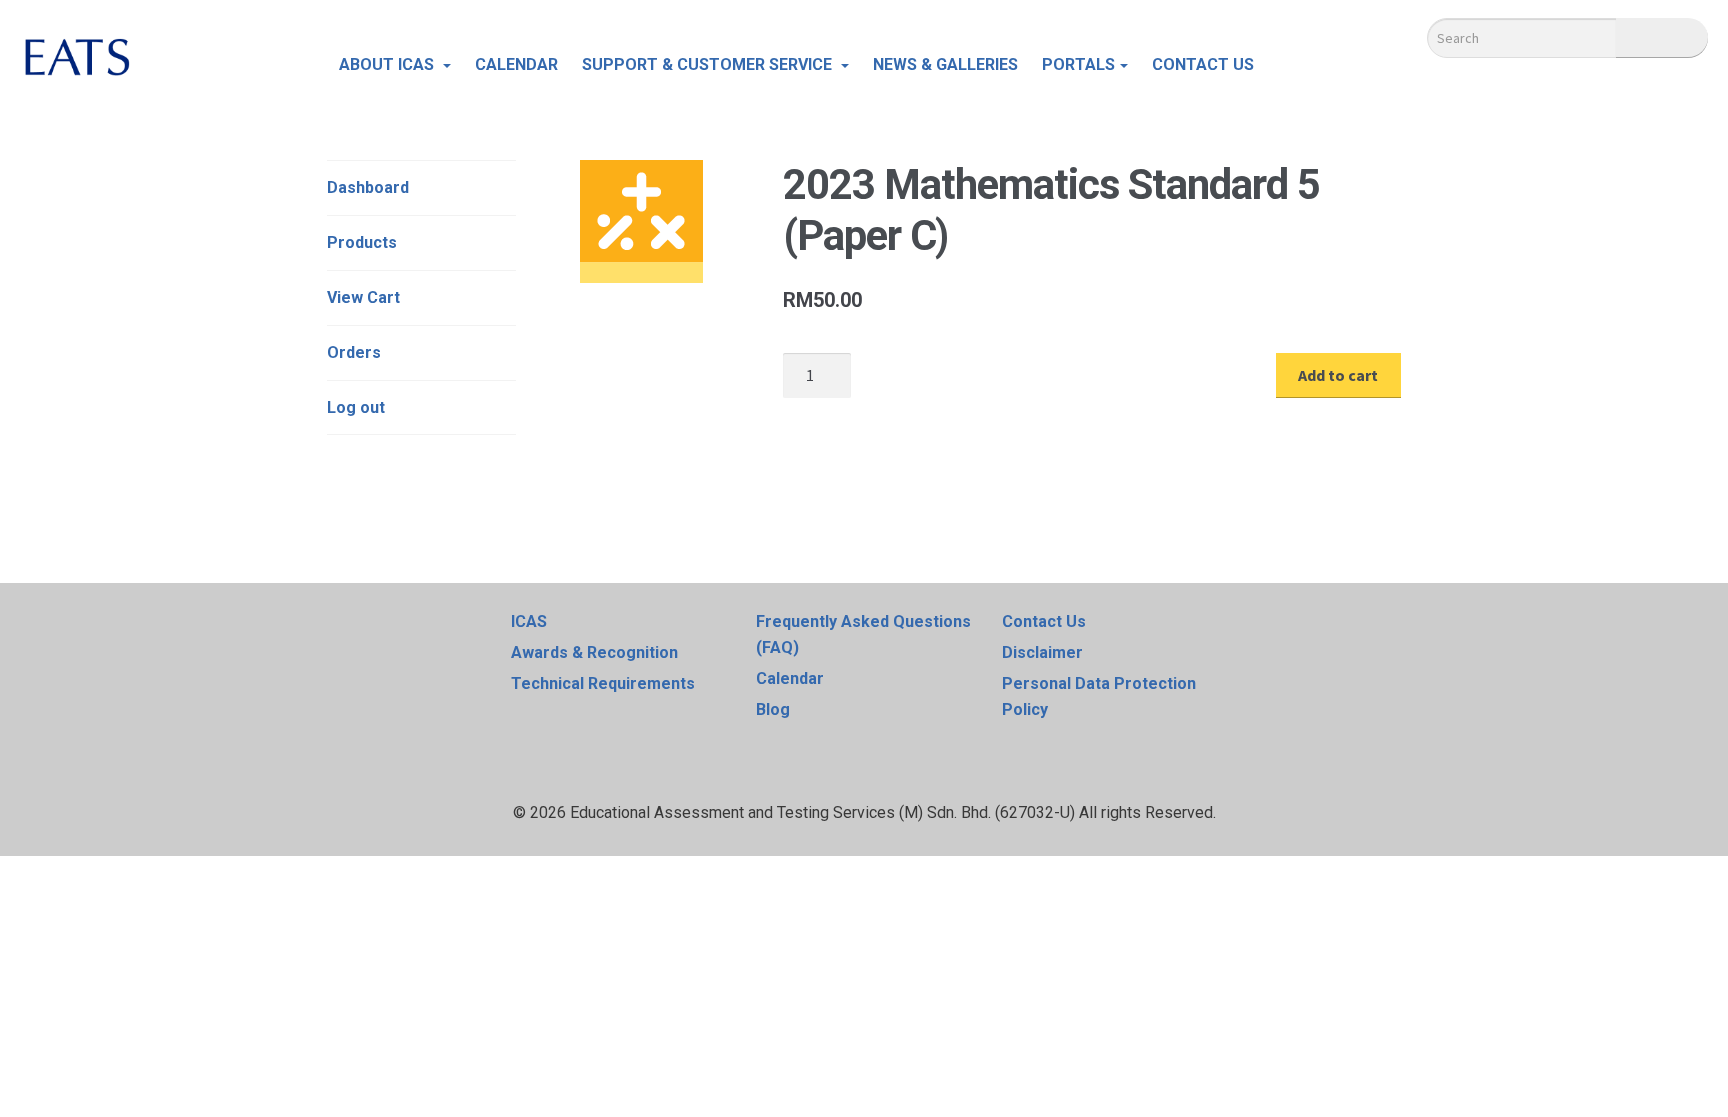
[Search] (1662, 38)
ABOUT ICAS (388, 64)
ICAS (529, 621)
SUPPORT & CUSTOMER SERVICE (709, 64)
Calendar (790, 678)
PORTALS (1078, 64)
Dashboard (368, 187)
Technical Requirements (603, 683)
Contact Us (1044, 621)
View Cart (363, 297)
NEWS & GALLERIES (945, 64)
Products (362, 242)
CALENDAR (516, 64)
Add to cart (1338, 375)
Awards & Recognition (594, 652)
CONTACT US (1203, 64)
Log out (356, 407)
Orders (354, 352)
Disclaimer (1042, 652)
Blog (773, 709)
